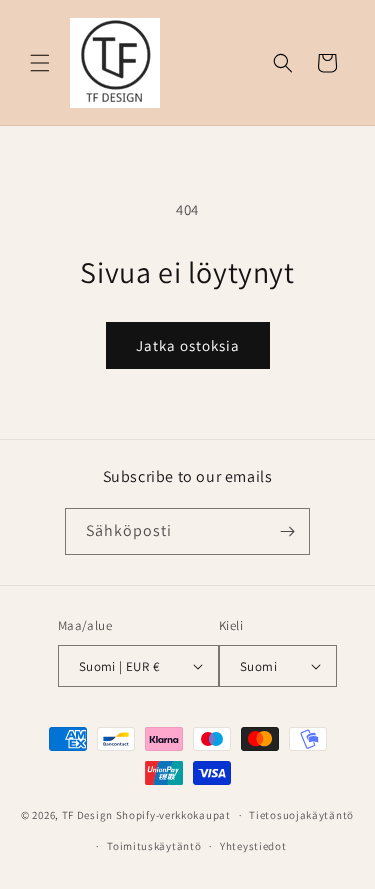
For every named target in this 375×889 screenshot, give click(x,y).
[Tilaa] (287, 531)
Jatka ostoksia (188, 345)
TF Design (87, 815)
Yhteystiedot (253, 846)
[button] (40, 63)
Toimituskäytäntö (154, 846)
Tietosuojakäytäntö (301, 815)
